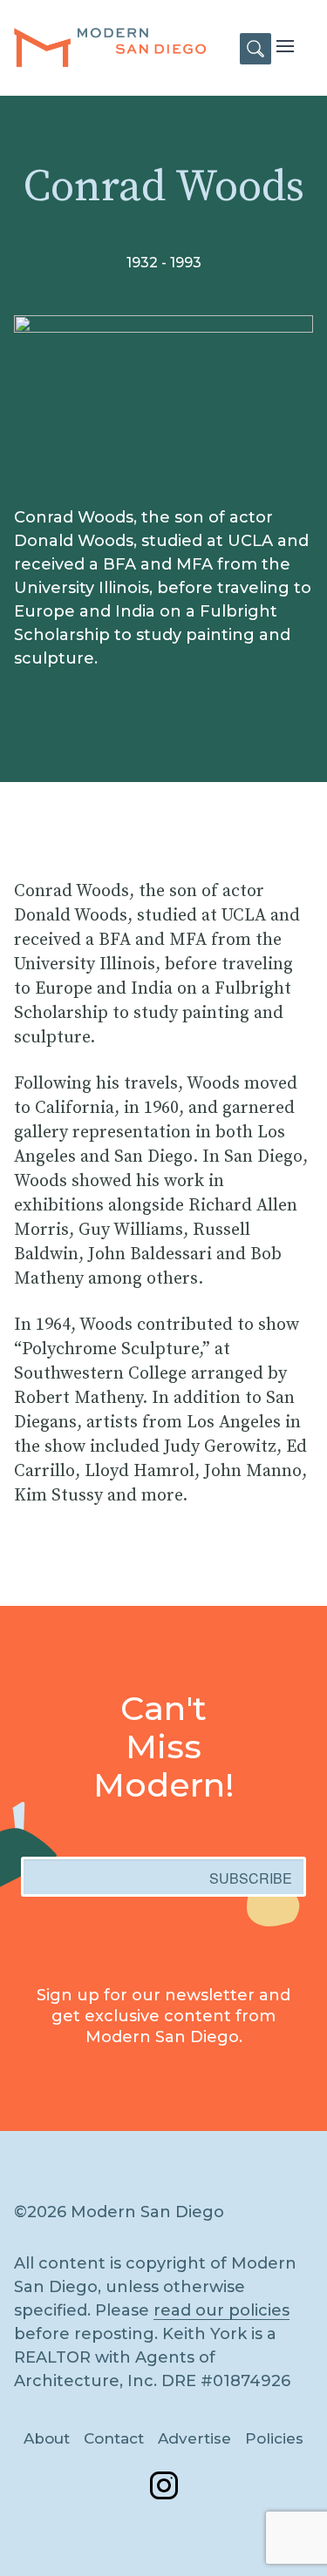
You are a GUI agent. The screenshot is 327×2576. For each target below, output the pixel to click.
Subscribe (251, 1878)
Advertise (194, 2438)
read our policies (221, 2310)
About (47, 2438)
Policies (274, 2438)
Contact (114, 2438)
